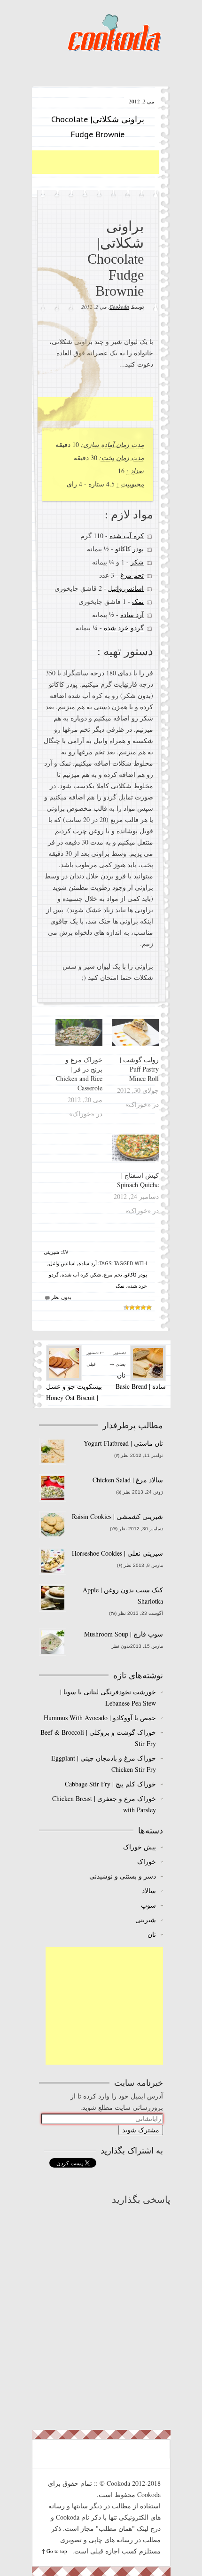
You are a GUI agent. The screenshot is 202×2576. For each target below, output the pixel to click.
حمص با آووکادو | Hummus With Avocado (100, 1718)
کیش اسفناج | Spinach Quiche (138, 1180)
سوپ (148, 1905)
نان (152, 1934)
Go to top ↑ (54, 2551)
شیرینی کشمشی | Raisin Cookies (117, 1516)
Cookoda (114, 33)
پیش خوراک (140, 1847)
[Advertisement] (79, 162)
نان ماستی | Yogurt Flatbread (123, 1443)
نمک (137, 601)
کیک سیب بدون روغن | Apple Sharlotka (123, 1595)
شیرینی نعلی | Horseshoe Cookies (117, 1553)
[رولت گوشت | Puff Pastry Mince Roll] (135, 1032)
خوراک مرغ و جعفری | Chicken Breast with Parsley (104, 1804)
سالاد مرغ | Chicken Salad (128, 1480)
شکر (137, 562)
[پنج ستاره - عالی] (126, 1308)
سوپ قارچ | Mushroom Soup (124, 1634)
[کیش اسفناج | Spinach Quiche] (135, 1148)
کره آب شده (126, 536)
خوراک (147, 1861)
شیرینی (51, 1252)
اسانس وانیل (125, 588)
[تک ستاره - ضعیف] (149, 1308)
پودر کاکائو (129, 549)
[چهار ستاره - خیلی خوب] (132, 1308)
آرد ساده (132, 615)
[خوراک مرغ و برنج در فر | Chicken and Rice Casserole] (79, 1032)
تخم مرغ (132, 575)
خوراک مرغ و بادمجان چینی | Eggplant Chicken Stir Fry (104, 1764)
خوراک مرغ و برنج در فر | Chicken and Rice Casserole (79, 1074)
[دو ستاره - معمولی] (143, 1308)
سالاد (149, 1891)
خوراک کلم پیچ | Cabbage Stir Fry (110, 1784)
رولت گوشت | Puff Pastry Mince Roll (139, 1069)
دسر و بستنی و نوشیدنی (123, 1876)
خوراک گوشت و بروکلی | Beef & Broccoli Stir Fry (98, 1738)
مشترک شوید (141, 2130)
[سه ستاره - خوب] (138, 1308)
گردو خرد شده (123, 628)
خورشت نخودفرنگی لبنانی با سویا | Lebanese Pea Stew (108, 1697)
